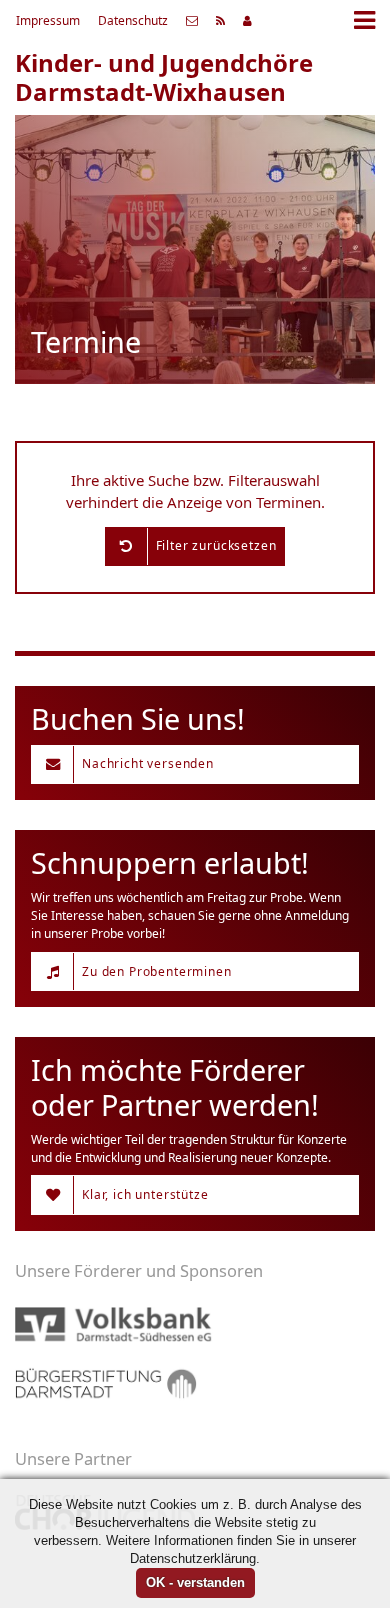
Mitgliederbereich (247, 21)
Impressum (48, 20)
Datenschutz (133, 20)
